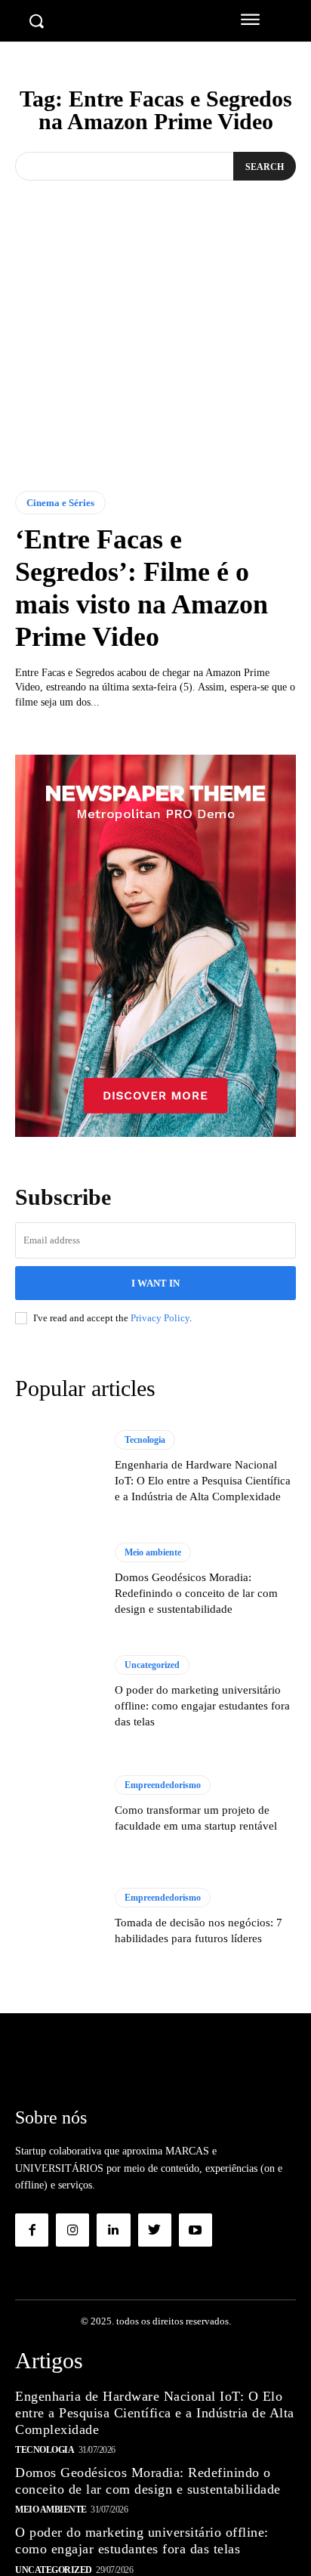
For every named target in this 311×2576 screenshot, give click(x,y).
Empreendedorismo (163, 1785)
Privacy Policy (160, 1318)
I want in (155, 1283)
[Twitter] (155, 2230)
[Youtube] (196, 2230)
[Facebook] (32, 2230)
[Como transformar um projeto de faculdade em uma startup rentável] (57, 1805)
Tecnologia (145, 1440)
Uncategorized (152, 1665)
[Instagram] (72, 2230)
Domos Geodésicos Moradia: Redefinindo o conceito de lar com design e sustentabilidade (196, 1593)
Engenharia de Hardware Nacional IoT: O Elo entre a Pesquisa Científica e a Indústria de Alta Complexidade (203, 1481)
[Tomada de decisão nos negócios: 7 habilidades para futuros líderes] (57, 1917)
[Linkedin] (113, 2230)
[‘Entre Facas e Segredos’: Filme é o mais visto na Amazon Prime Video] (155, 369)
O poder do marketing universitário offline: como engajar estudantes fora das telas (202, 1706)
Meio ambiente (153, 1552)
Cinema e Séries (60, 503)
